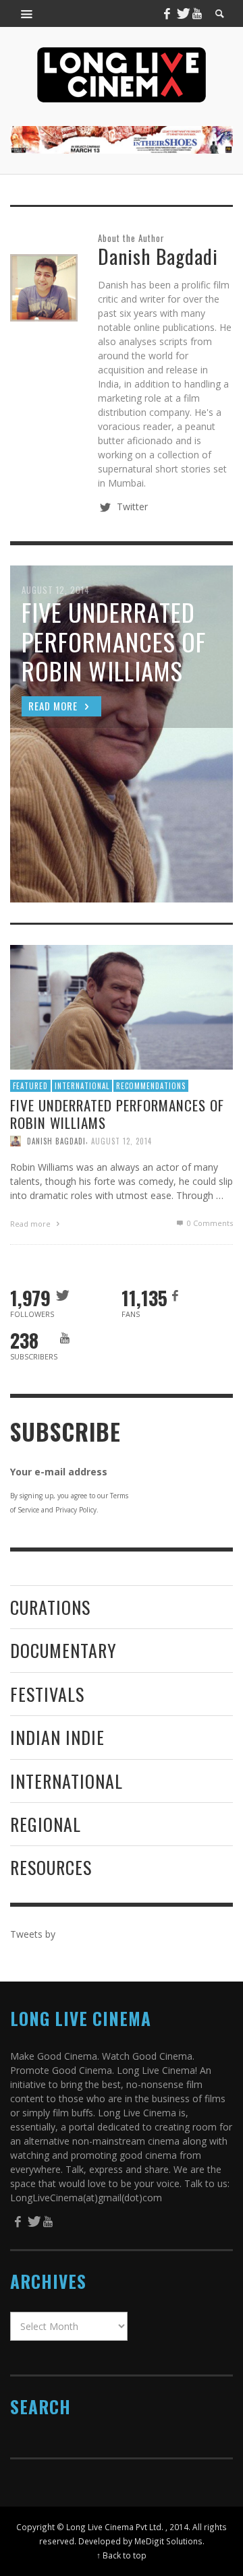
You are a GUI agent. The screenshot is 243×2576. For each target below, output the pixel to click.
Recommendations (151, 1086)
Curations (50, 1607)
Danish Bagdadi (56, 1141)
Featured (30, 1086)
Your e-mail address (59, 1472)
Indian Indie (57, 1737)
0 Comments (209, 1223)
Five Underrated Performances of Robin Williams (117, 1113)
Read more (31, 1224)
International (82, 1086)
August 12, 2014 (122, 1141)
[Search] (27, 13)
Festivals (47, 1694)
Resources (51, 1867)
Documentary (63, 1650)
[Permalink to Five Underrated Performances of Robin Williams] (122, 1006)
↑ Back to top (122, 2555)
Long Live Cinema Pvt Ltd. (115, 2527)
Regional (46, 1824)
